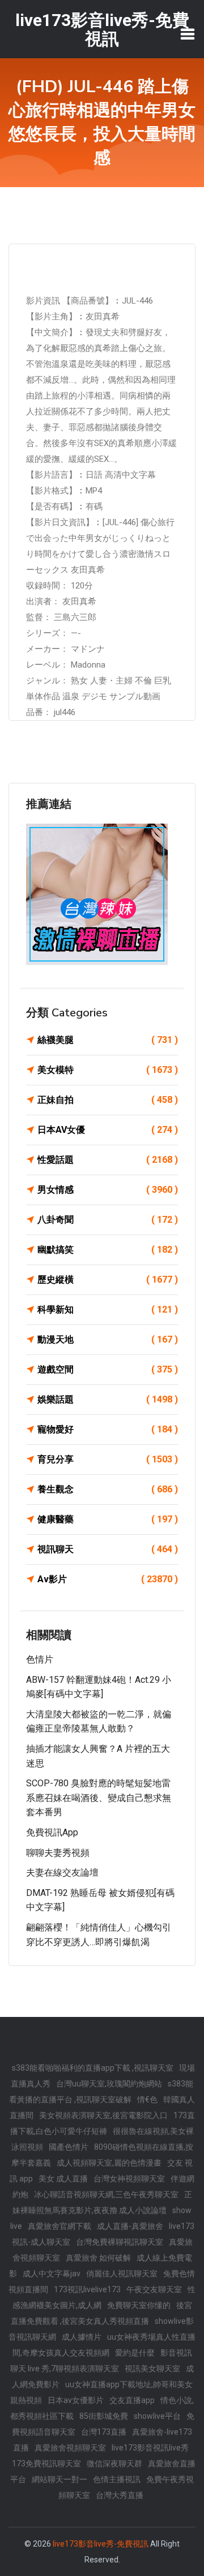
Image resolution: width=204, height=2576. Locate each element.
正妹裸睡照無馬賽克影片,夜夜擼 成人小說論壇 (102, 2202)
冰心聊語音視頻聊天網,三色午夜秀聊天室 (106, 2194)
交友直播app (132, 2400)
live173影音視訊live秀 (150, 2448)
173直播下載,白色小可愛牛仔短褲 (103, 2123)
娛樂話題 (108, 1399)
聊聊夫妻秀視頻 (58, 1853)
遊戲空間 (108, 1369)
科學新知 (108, 1309)
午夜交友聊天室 (154, 2289)
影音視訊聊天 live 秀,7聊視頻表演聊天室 (101, 2361)
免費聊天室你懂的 (139, 2305)
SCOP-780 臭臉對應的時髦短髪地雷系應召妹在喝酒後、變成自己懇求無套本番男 (99, 1798)
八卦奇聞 (108, 1220)
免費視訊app (52, 1832)
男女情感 (108, 1190)
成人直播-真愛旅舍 (130, 2226)
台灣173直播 (104, 2432)
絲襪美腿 (108, 1040)
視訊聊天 (108, 1549)
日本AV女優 (108, 1130)
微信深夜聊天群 (114, 2464)
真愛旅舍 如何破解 (98, 2258)
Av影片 (108, 1579)
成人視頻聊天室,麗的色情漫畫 (109, 2163)
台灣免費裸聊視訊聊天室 (120, 2242)
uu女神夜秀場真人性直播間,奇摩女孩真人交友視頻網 (104, 2345)
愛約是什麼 (135, 2353)
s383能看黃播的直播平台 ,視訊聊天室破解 (101, 2092)
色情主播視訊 (117, 2479)
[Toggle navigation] (188, 34)
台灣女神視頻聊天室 (129, 2179)
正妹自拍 (108, 1100)
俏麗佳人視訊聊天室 (122, 2274)
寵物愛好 (108, 1429)
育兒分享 (108, 1459)
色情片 (40, 1659)
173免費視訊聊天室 (46, 2464)
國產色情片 (69, 2147)
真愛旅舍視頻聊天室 (70, 2448)
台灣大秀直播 (120, 2495)
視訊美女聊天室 (152, 2369)
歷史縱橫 (108, 1280)
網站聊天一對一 (59, 2479)
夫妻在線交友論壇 (62, 1873)
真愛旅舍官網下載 (59, 2226)
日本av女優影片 (76, 2400)
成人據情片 (82, 2337)
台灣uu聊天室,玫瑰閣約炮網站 (109, 2084)
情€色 (147, 2099)
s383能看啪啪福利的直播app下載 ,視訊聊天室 (93, 2068)
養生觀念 (108, 1489)
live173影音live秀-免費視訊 (101, 2544)
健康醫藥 (108, 1519)
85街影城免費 (104, 2416)
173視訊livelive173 (87, 2289)
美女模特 (108, 1070)
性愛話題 (108, 1160)
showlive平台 (157, 2416)
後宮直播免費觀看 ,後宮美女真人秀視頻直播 (101, 2313)
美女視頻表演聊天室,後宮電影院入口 (103, 2115)
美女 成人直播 (63, 2179)
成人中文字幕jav (52, 2274)
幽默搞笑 (108, 1250)
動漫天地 (108, 1339)
